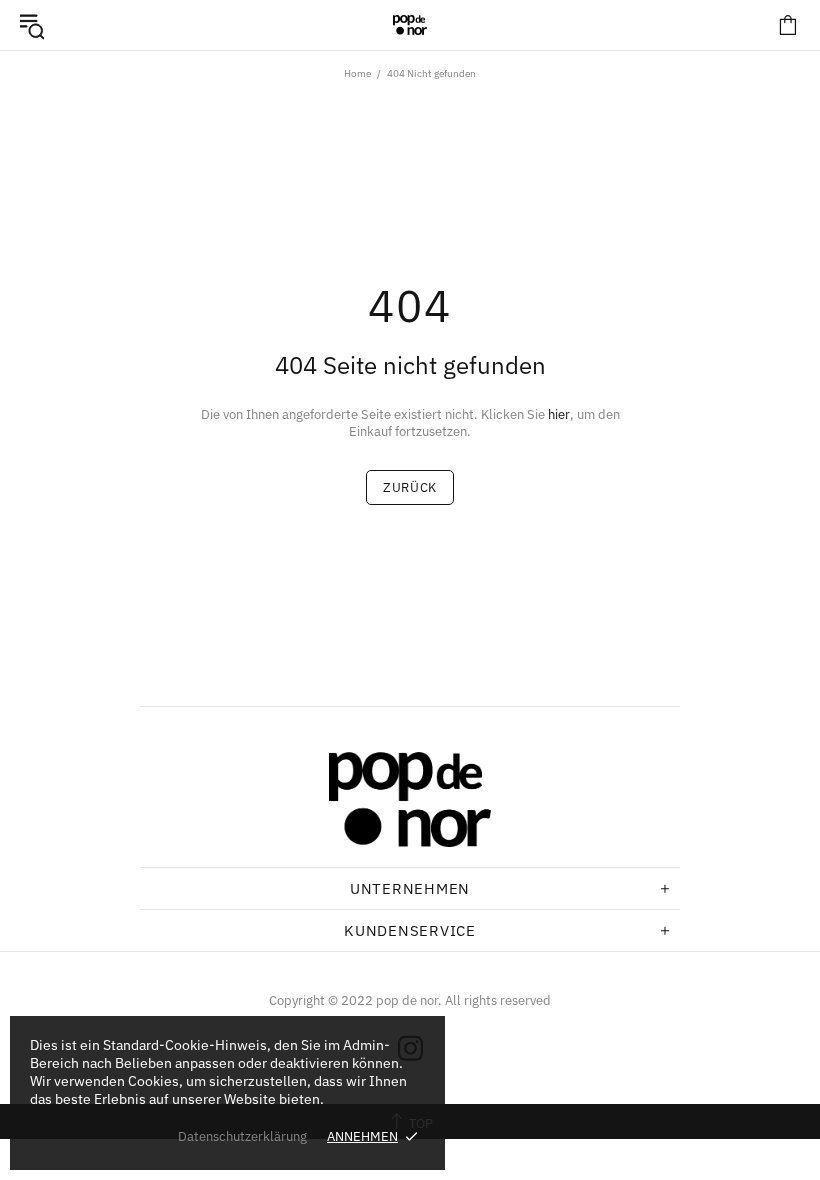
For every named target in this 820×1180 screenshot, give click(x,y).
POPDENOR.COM (410, 25)
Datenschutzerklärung (242, 1136)
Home (357, 73)
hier (559, 414)
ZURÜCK (410, 487)
